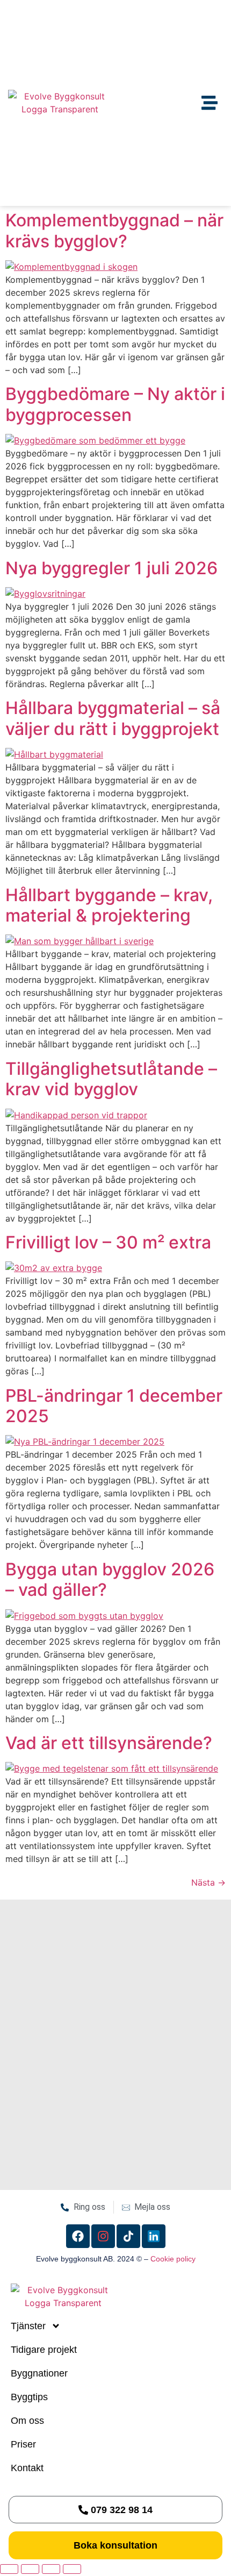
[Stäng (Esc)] (72, 2569)
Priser (23, 2444)
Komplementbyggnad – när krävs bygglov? (114, 230)
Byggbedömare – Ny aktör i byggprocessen (115, 404)
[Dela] (51, 2569)
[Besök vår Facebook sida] (78, 2236)
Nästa (208, 1882)
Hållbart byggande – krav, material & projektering (109, 905)
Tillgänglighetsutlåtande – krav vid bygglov (111, 1079)
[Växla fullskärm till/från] (30, 2569)
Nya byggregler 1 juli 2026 (111, 568)
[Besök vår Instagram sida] (103, 2236)
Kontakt (27, 2468)
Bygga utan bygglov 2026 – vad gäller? (110, 1579)
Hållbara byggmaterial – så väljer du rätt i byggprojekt (113, 718)
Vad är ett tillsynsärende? (109, 1743)
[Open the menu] (210, 103)
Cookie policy (173, 2259)
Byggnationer (39, 2373)
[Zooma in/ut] (9, 2569)
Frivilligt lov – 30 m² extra (108, 1242)
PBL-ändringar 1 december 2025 (114, 1406)
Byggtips (29, 2397)
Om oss (27, 2421)
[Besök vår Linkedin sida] (154, 2236)
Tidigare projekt (44, 2350)
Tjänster (28, 2326)
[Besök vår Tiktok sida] (128, 2236)
